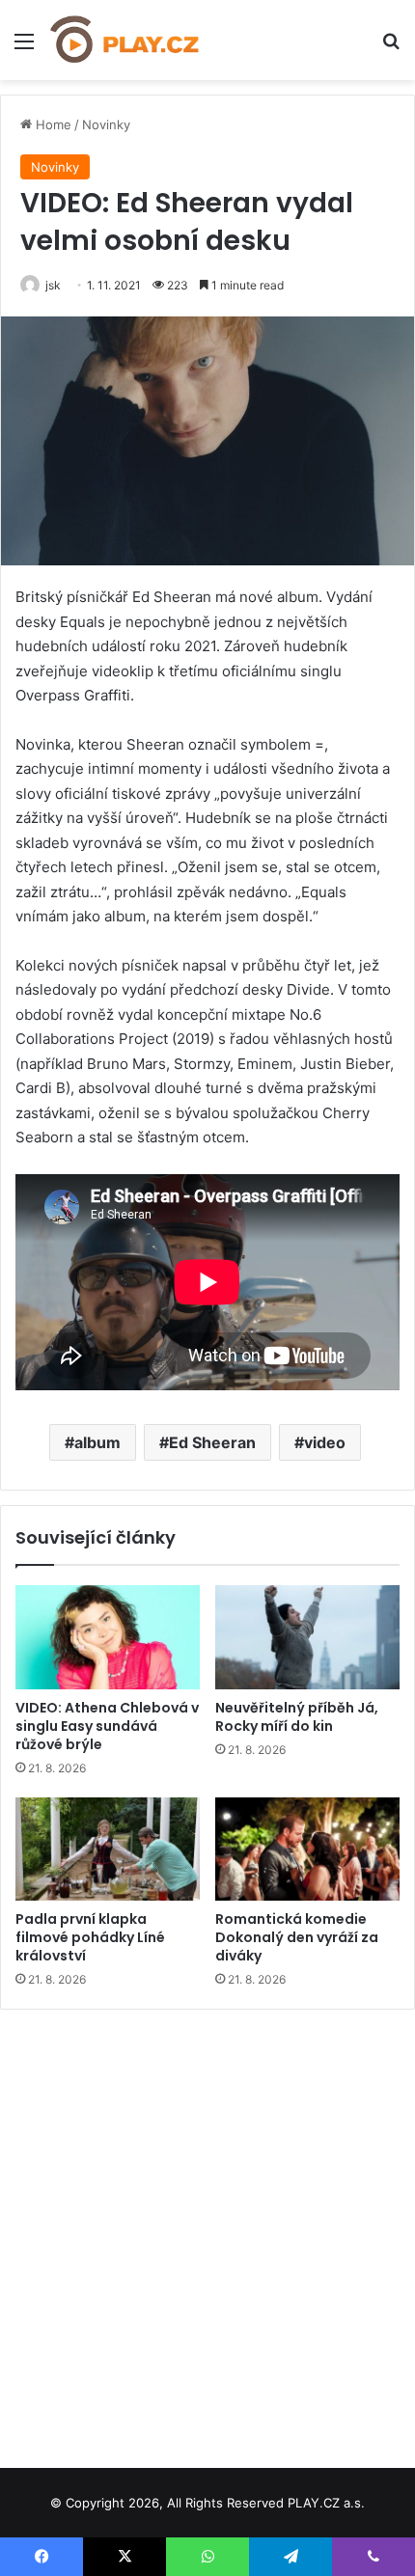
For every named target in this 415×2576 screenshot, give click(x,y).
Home (52, 124)
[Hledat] (391, 48)
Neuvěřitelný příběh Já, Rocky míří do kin (297, 1717)
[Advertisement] (207, 2232)
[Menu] (24, 48)
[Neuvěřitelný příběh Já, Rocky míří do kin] (307, 1637)
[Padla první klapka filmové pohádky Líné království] (108, 1850)
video (325, 1442)
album (97, 1442)
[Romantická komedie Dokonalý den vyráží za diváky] (307, 1850)
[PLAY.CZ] (125, 40)
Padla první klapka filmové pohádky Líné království (90, 1937)
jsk (53, 285)
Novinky (106, 124)
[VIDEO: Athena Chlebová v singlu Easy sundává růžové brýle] (108, 1637)
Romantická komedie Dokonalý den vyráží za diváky (297, 1937)
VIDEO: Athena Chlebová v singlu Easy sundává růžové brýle (107, 1726)
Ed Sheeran (212, 1442)
